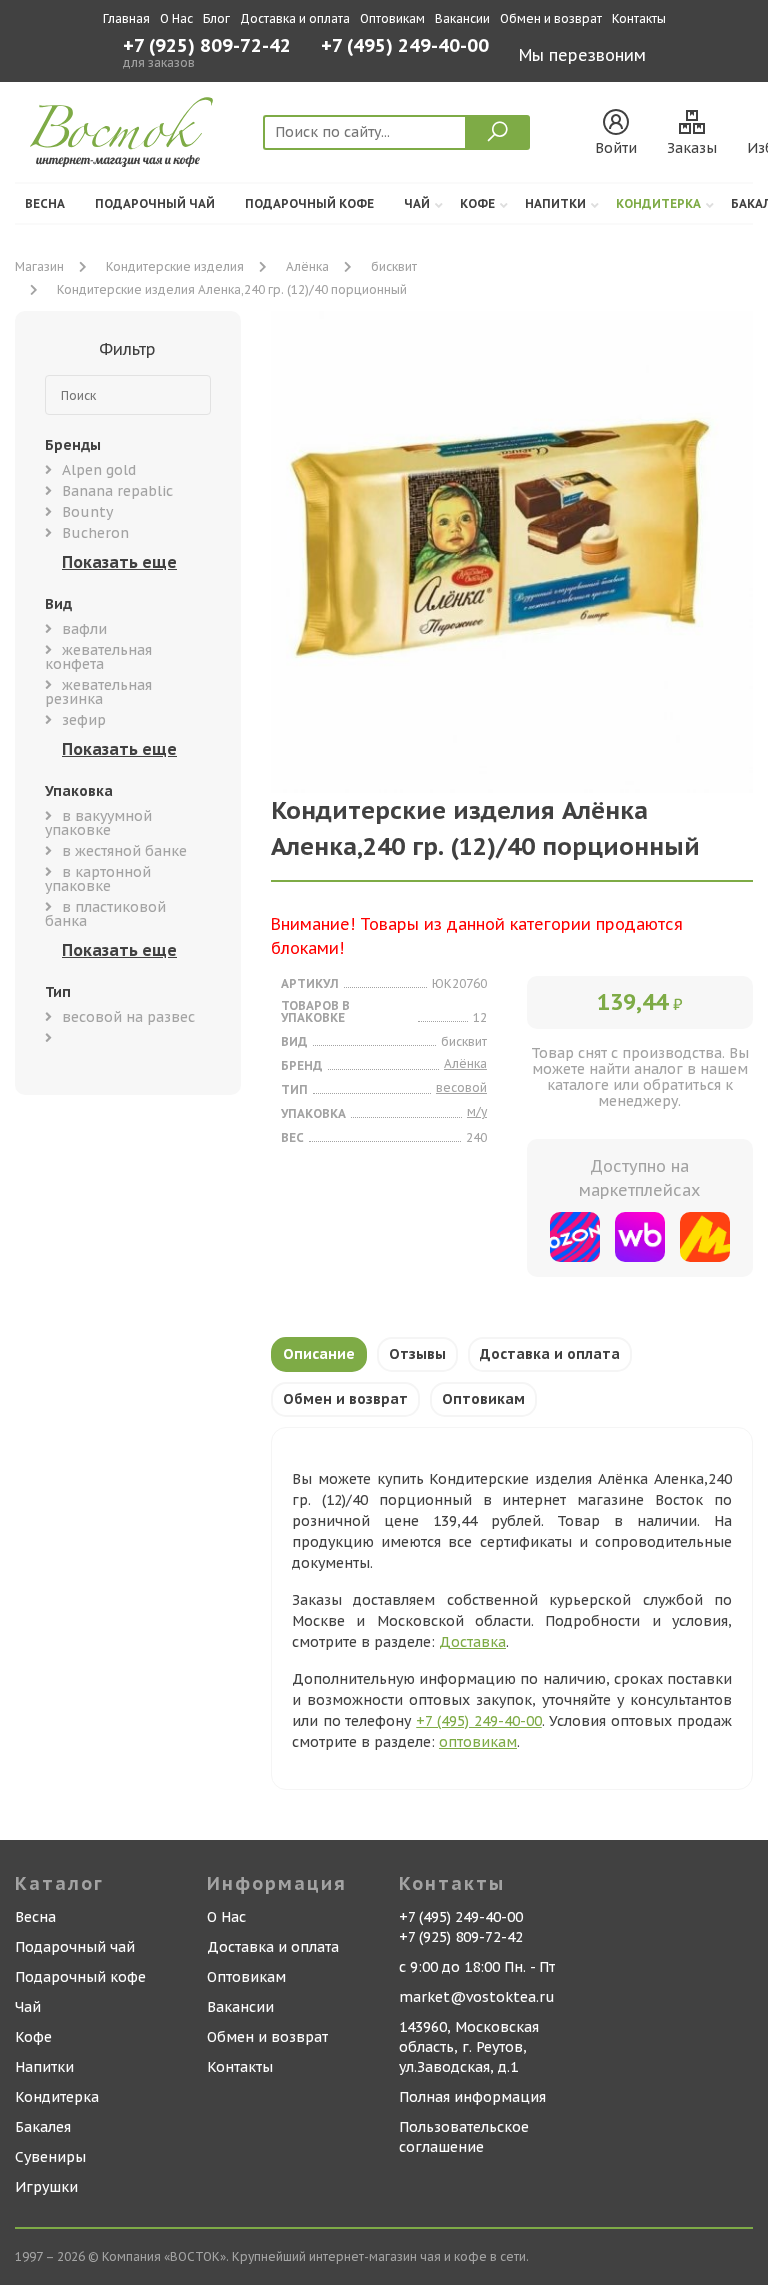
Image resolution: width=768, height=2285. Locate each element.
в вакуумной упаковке (98, 823)
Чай (417, 203)
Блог (216, 18)
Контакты (639, 18)
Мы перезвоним (582, 55)
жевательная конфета (98, 657)
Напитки (555, 203)
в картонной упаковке (98, 879)
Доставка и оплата (295, 18)
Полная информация (472, 2097)
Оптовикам (392, 18)
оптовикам (478, 1742)
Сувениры (50, 2157)
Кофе (477, 203)
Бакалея (43, 2127)
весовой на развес (128, 1017)
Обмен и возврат (551, 18)
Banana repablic (117, 491)
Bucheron (95, 533)
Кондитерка (658, 203)
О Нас (176, 18)
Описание (319, 1354)
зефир (84, 720)
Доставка (472, 1642)
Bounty (87, 512)
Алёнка (307, 266)
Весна (45, 203)
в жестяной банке (124, 851)
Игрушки (46, 2187)
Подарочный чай (155, 203)
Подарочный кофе (309, 203)
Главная (126, 18)
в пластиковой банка (105, 914)
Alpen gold (99, 470)
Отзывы (417, 1354)
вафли (84, 629)
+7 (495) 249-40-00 (405, 47)
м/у (477, 1111)
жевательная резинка (98, 692)
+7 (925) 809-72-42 (207, 46)
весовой (461, 1087)
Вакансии (462, 18)
